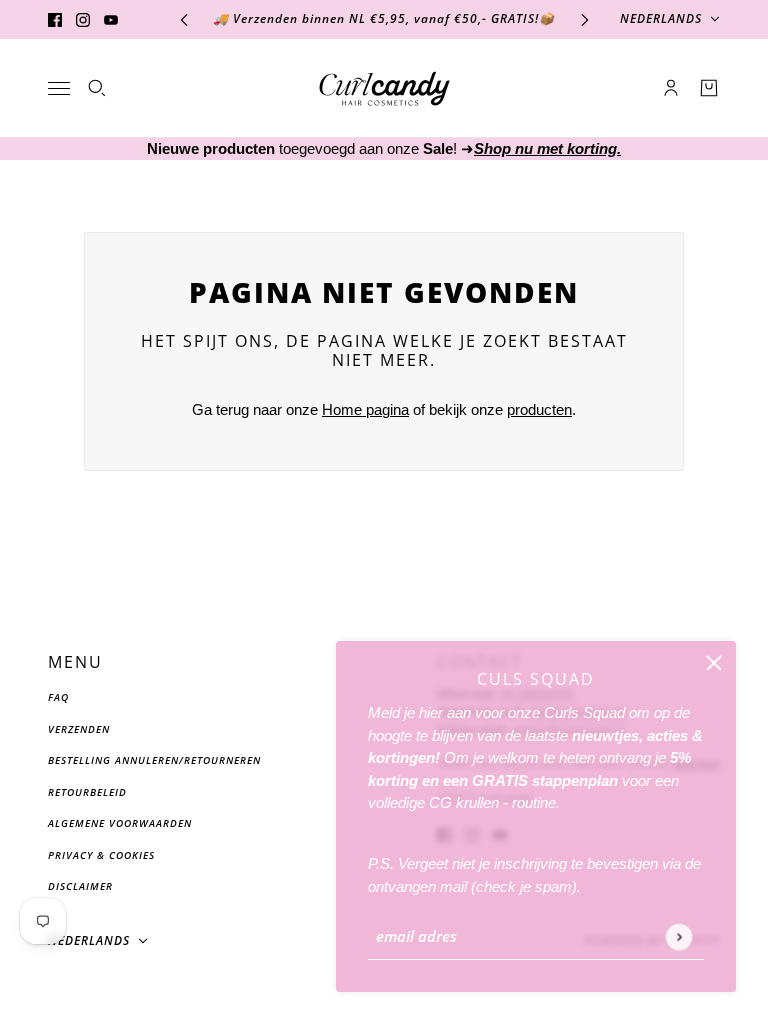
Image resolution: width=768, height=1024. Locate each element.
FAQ (58, 697)
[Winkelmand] (709, 88)
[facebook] (55, 19)
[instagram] (83, 19)
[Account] (671, 88)
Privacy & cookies (101, 855)
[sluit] (714, 663)
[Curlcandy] (384, 88)
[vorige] (184, 19)
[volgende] (585, 19)
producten (539, 409)
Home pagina (365, 409)
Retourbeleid (87, 792)
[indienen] (678, 936)
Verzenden (79, 729)
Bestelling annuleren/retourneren (154, 760)
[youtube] (111, 19)
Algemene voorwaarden (120, 823)
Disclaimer (80, 886)
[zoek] (97, 88)
